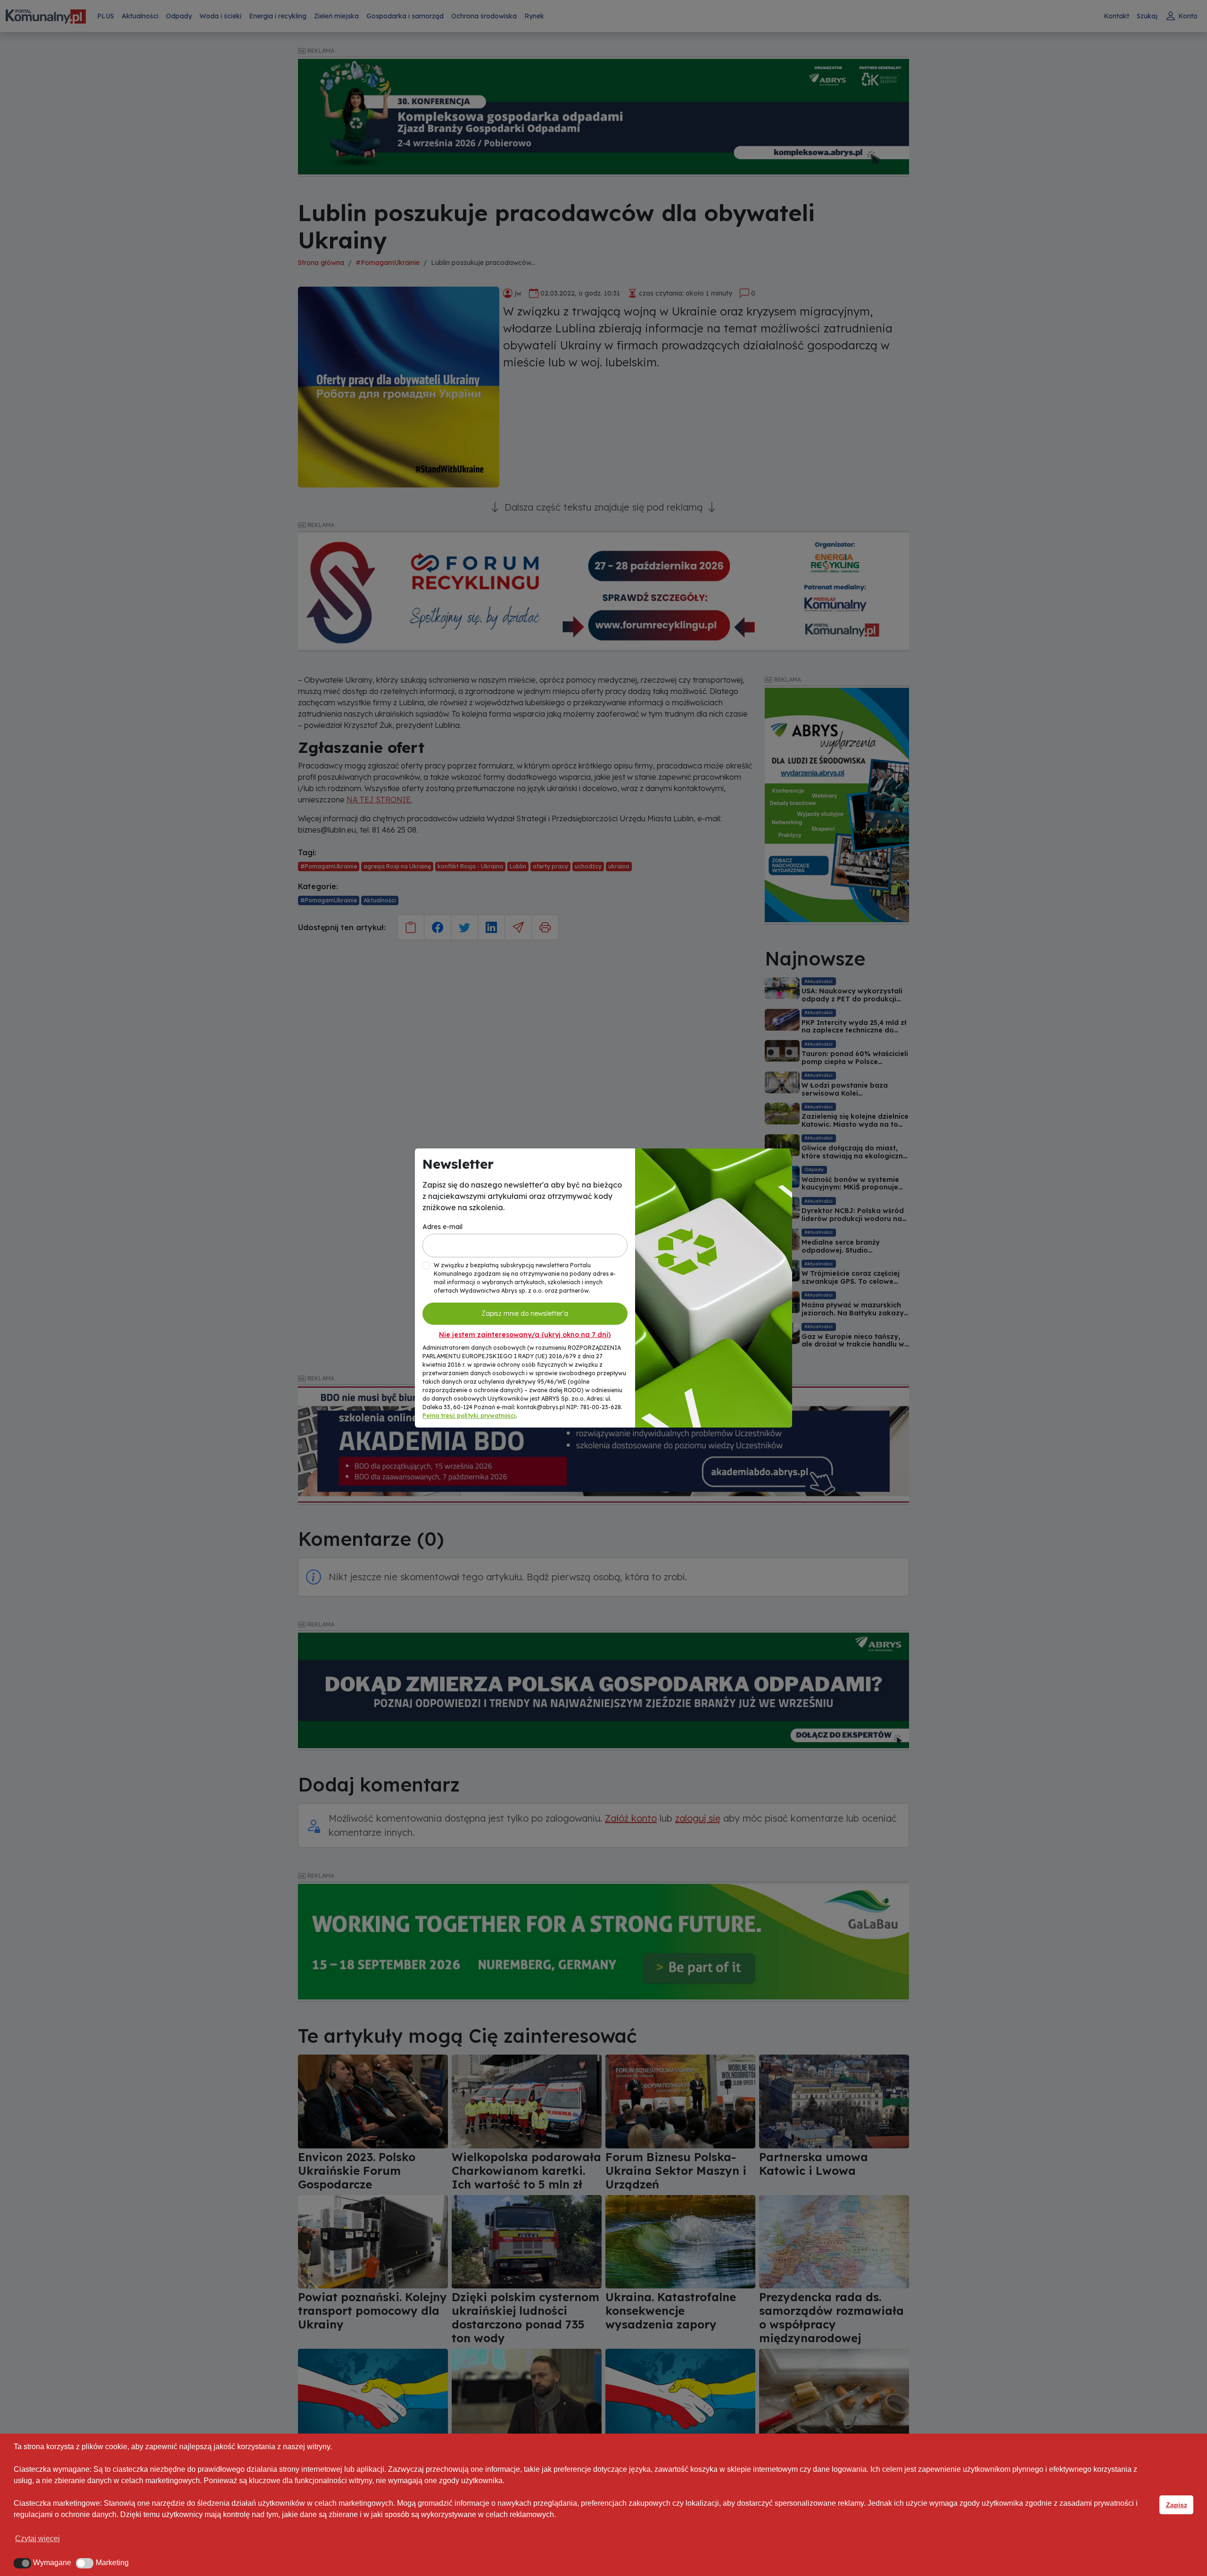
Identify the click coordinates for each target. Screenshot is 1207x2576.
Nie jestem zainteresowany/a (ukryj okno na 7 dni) (525, 1335)
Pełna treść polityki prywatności (469, 1416)
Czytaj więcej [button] (37, 2539)
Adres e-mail (442, 1227)
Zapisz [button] (1177, 2505)
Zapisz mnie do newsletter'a (525, 1313)
